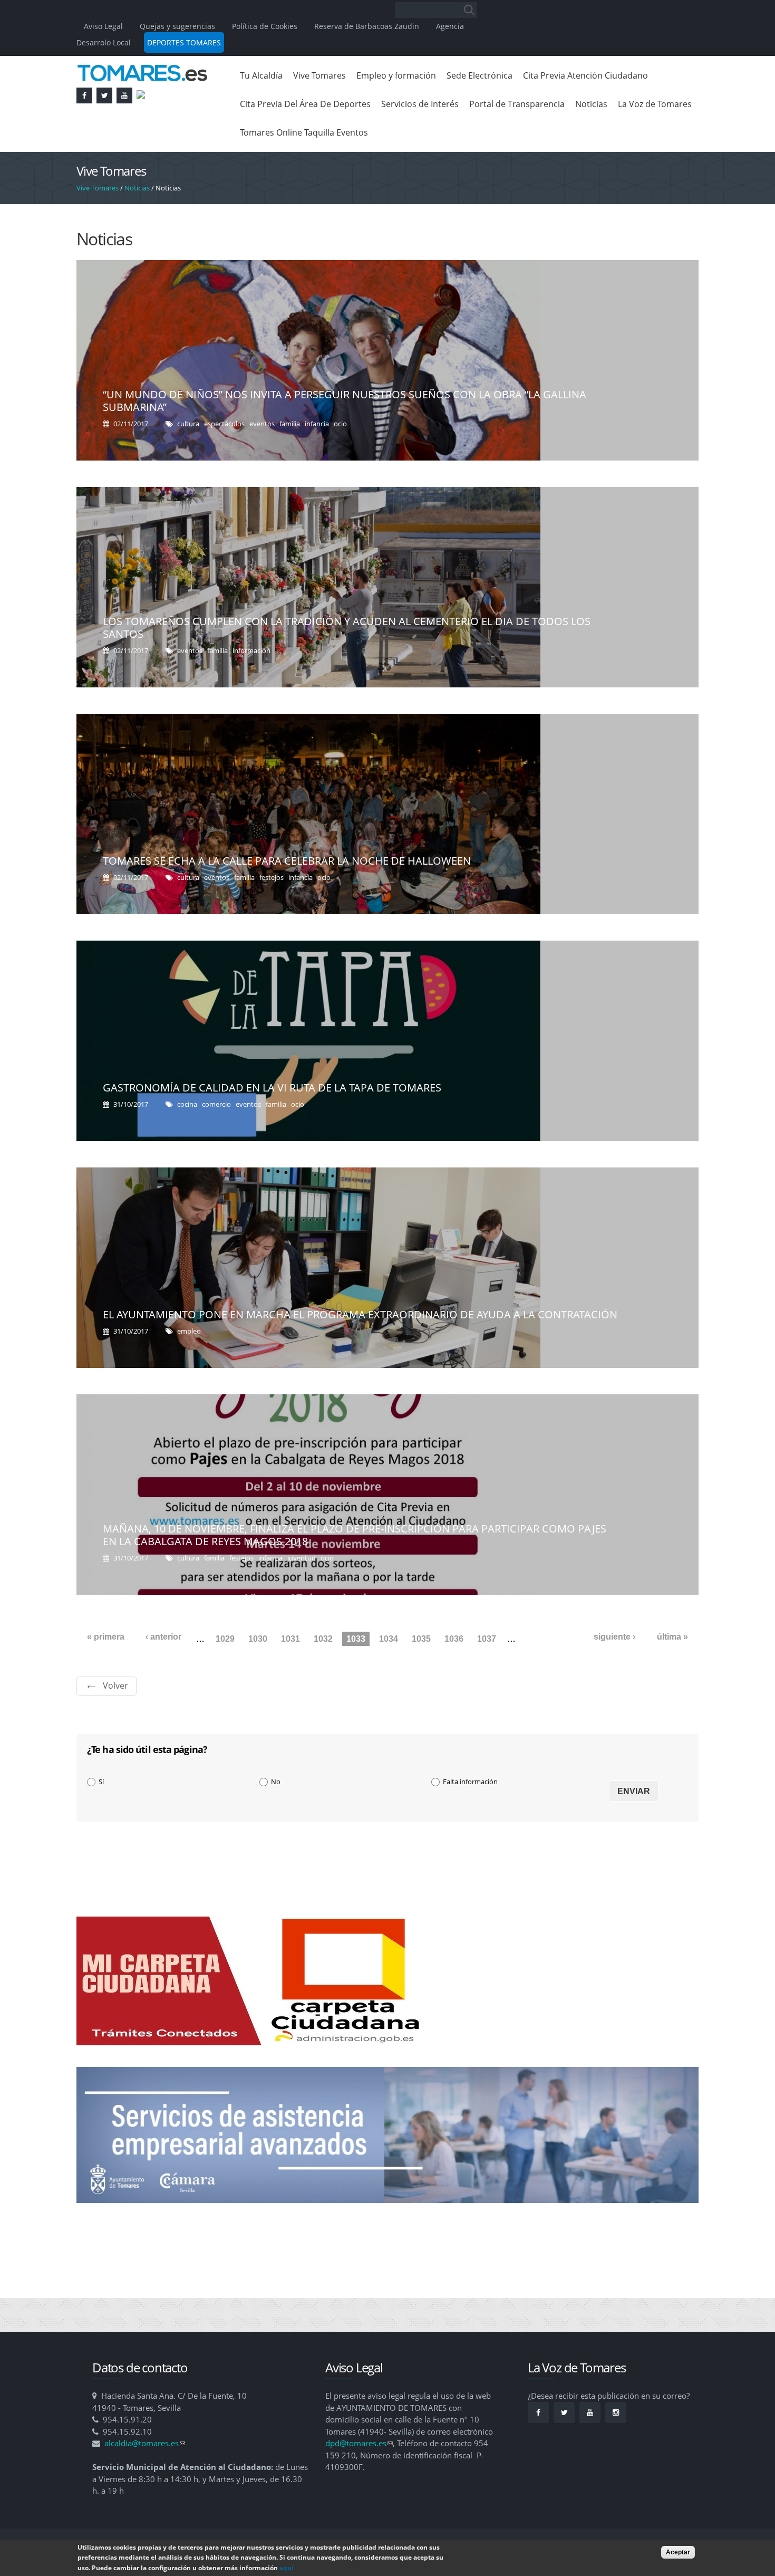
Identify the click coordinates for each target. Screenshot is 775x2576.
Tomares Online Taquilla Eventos (304, 132)
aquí (287, 2568)
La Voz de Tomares (655, 104)
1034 (389, 1639)
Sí (101, 1782)
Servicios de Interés (420, 104)
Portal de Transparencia (517, 104)
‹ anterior (163, 1637)
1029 (225, 1639)
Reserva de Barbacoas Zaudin (367, 26)
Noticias (591, 104)
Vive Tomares (319, 75)
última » (672, 1637)
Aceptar (678, 2552)
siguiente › (614, 1637)
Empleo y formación (396, 75)
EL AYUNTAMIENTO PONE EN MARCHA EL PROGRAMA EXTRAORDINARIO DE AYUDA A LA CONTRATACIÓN (360, 1314)
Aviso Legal (104, 26)
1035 (421, 1639)
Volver (115, 1686)
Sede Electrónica (479, 75)
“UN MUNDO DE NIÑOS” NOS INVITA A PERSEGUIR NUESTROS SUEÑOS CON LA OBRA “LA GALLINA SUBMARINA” (345, 401)
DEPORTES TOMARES (184, 42)
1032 (323, 1639)
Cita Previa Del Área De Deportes (305, 104)
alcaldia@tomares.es (145, 2443)
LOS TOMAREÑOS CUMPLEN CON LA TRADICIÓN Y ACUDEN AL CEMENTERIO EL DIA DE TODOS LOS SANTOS (347, 628)
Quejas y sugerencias (177, 26)
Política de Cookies (265, 26)
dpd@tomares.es (359, 2443)
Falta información (470, 1782)
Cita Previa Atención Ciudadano (585, 75)
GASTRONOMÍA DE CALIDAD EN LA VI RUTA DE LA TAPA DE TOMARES (272, 1088)
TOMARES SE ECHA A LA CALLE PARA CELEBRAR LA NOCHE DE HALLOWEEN (287, 861)
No (276, 1782)
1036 (454, 1639)
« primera (106, 1637)
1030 (258, 1639)
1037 (487, 1639)
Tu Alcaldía (261, 75)
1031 (290, 1639)
